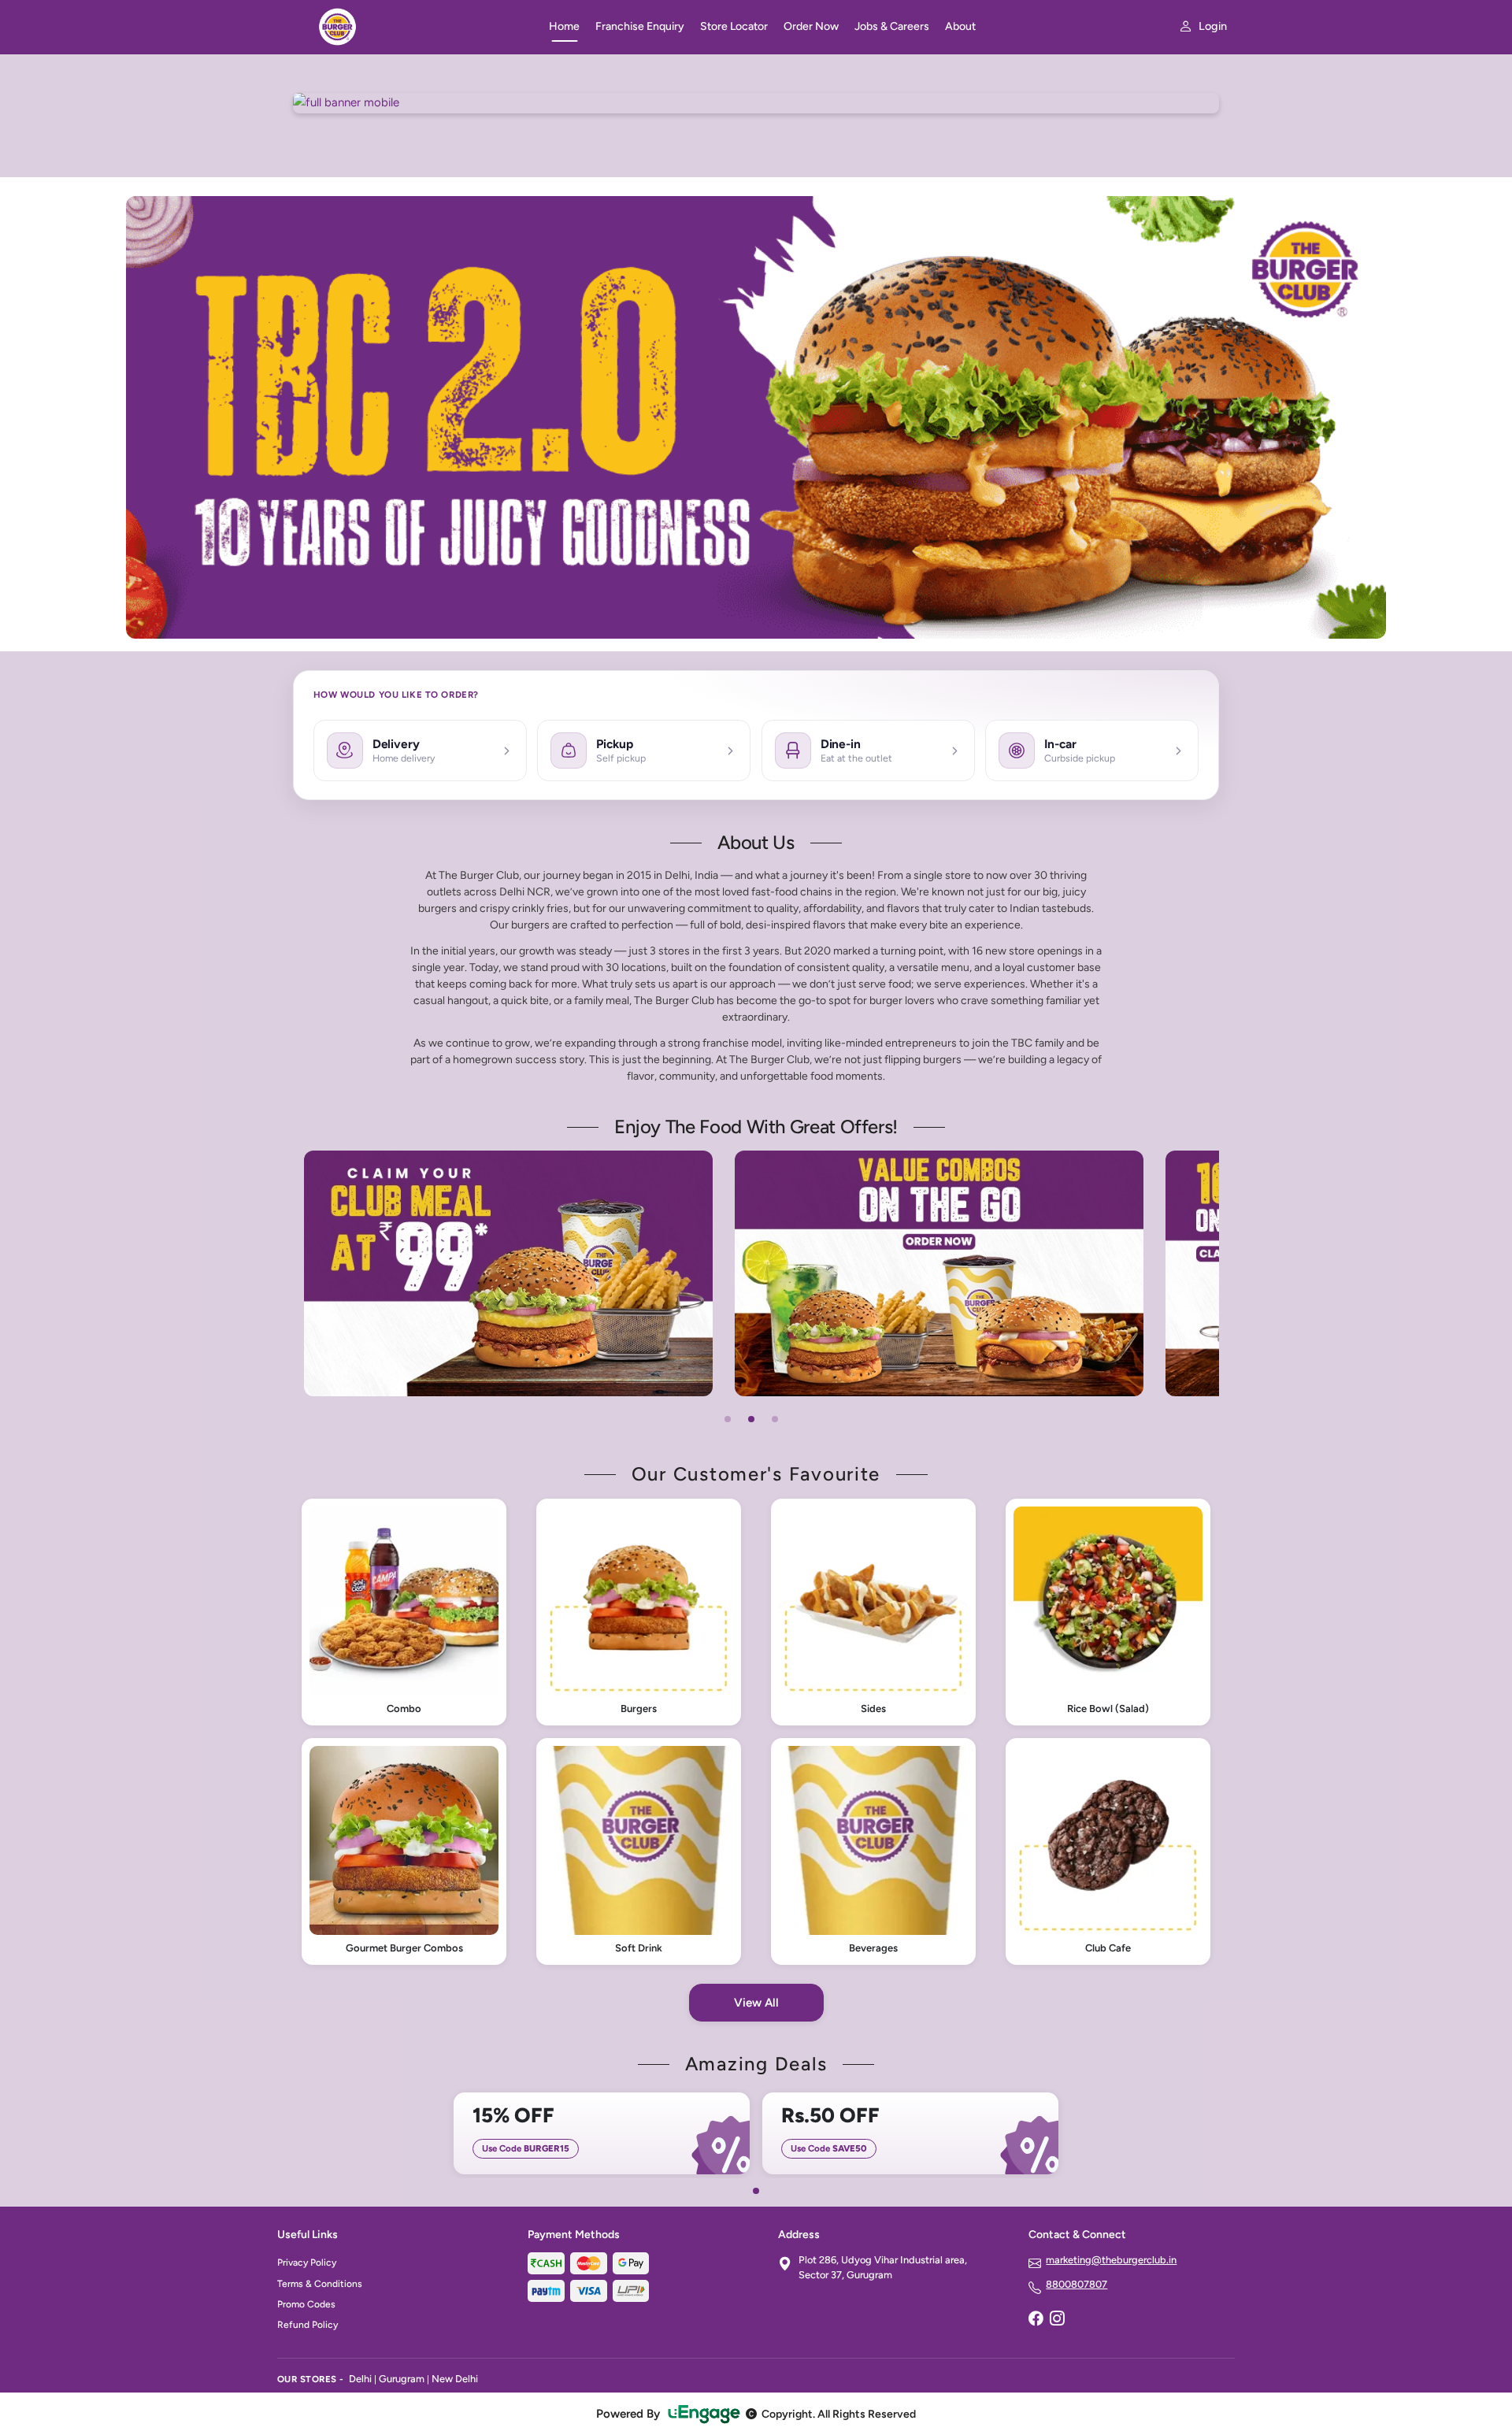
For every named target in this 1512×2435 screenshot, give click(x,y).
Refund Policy (308, 2325)
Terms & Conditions (320, 2284)
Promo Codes (306, 2304)
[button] (404, 1612)
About (960, 26)
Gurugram (402, 2379)
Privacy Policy (307, 2263)
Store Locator (734, 26)
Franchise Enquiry (640, 26)
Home (564, 26)
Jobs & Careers (892, 26)
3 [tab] (775, 1419)
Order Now (811, 26)
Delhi (360, 2379)
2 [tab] (751, 1419)
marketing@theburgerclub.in (1111, 2260)
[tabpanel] (580, 1273)
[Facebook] (1036, 2319)
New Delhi (455, 2379)
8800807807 (1077, 2284)
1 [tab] (728, 1419)
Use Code (526, 2148)
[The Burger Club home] (404, 27)
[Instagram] (1057, 2319)
